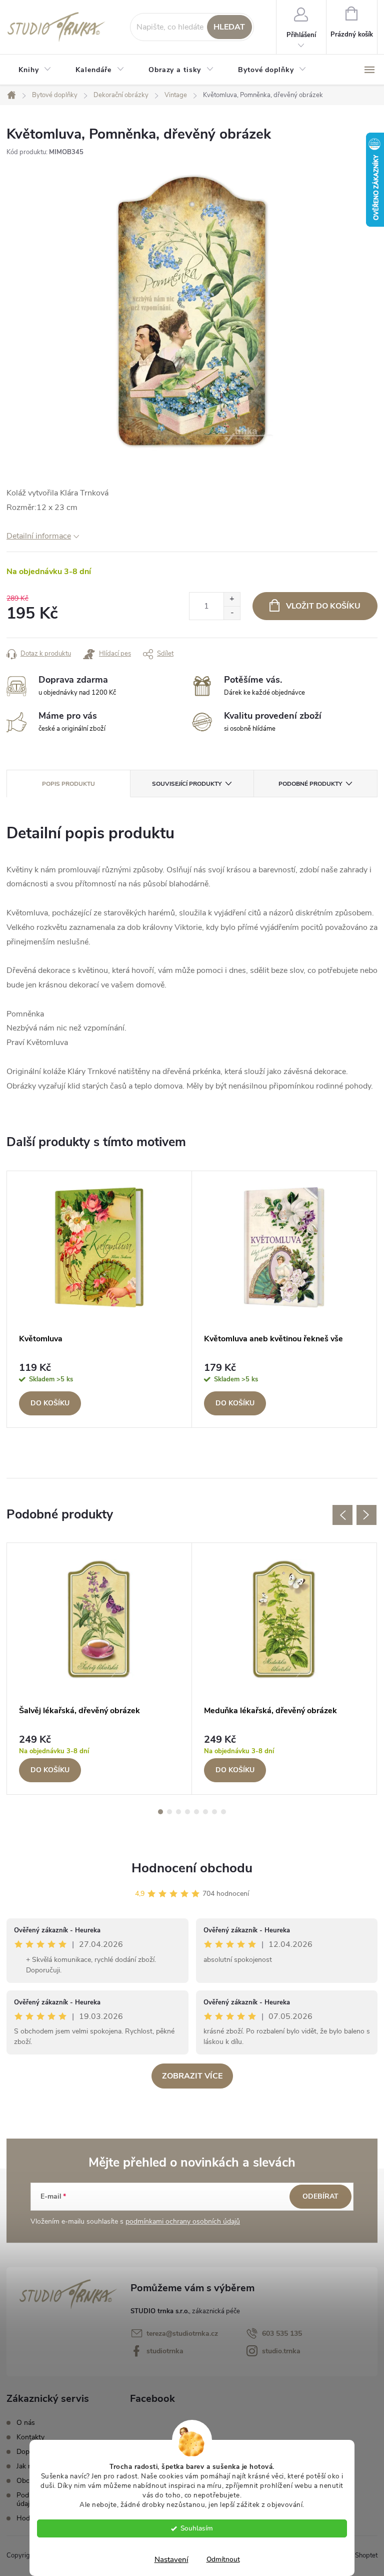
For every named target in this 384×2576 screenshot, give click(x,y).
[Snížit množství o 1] (232, 613)
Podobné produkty (310, 784)
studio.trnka (281, 2351)
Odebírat (320, 2196)
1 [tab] (160, 1812)
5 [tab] (196, 1812)
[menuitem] (35, 70)
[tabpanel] (99, 1299)
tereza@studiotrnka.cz (182, 2334)
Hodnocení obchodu (192, 1868)
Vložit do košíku (323, 606)
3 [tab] (178, 1812)
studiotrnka (165, 2351)
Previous (342, 1515)
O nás (26, 2423)
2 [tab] (169, 1812)
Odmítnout (223, 2559)
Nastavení (171, 2559)
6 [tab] (205, 1812)
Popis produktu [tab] (68, 784)
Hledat (229, 27)
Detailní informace (39, 536)
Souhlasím (197, 2528)
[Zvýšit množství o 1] (232, 599)
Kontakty (30, 2437)
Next (366, 1515)
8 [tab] (223, 1812)
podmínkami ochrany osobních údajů (183, 2221)
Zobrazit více (192, 2076)
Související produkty (187, 784)
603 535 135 (282, 2334)
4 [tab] (187, 1812)
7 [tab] (214, 1812)
